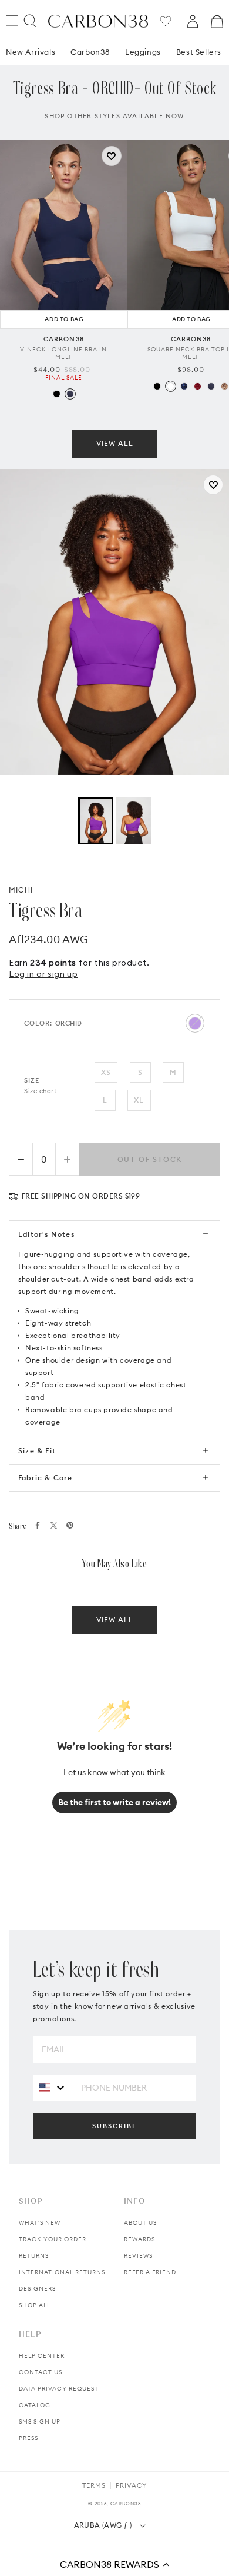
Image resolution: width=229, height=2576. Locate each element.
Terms (94, 2485)
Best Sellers (199, 69)
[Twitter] (54, 1525)
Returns (34, 2256)
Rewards (139, 2239)
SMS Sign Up (40, 2422)
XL (139, 1100)
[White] (171, 404)
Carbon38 (90, 69)
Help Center (42, 2356)
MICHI (21, 890)
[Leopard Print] (225, 404)
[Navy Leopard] (184, 404)
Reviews (138, 2256)
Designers (37, 2289)
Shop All (35, 2305)
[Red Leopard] (198, 404)
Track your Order (53, 2239)
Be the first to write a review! (114, 1802)
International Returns (62, 2272)
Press (28, 2438)
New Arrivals (31, 69)
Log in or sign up (43, 974)
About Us (140, 2223)
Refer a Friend (150, 2272)
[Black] (57, 412)
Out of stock (150, 1159)
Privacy (131, 2485)
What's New (40, 2223)
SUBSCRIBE (114, 2126)
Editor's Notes (46, 1234)
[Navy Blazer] (70, 412)
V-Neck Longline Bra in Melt (63, 371)
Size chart (41, 1091)
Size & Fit (37, 1451)
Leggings (143, 69)
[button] (114, 2564)
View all (115, 461)
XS (106, 1072)
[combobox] (53, 2087)
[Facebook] (38, 1525)
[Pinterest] (70, 1525)
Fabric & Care (46, 1478)
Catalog (35, 2405)
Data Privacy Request (59, 2389)
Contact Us (41, 2372)
